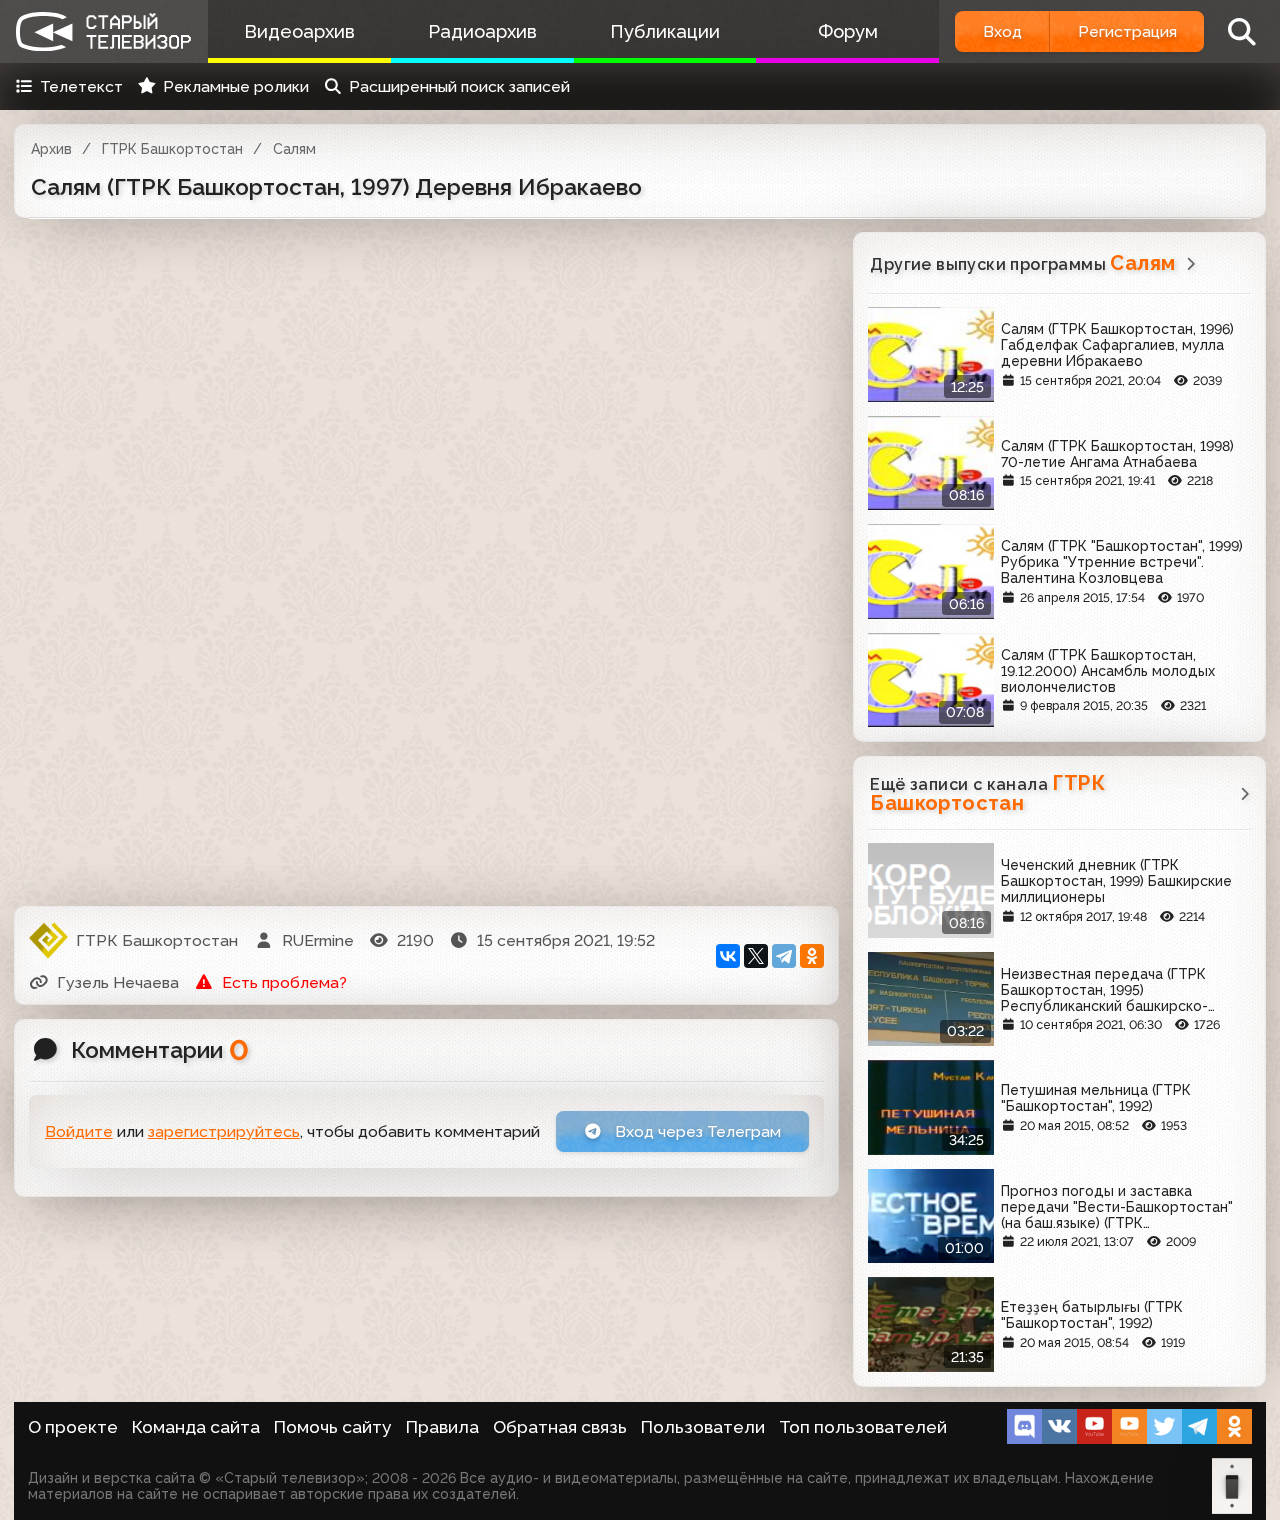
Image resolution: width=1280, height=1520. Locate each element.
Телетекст (81, 86)
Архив (51, 149)
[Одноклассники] (812, 956)
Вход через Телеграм (696, 1131)
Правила (442, 1427)
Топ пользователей (863, 1427)
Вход (1002, 31)
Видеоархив (299, 31)
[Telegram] (784, 956)
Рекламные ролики (236, 86)
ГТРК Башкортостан (172, 149)
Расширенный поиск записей (459, 86)
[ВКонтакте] (728, 956)
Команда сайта (196, 1427)
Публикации (665, 31)
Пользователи (703, 1427)
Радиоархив (482, 31)
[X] (756, 956)
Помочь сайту (333, 1427)
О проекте (73, 1427)
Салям (294, 149)
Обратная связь (560, 1427)
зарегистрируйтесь (224, 1131)
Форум (848, 31)
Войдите (79, 1131)
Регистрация (1127, 31)
